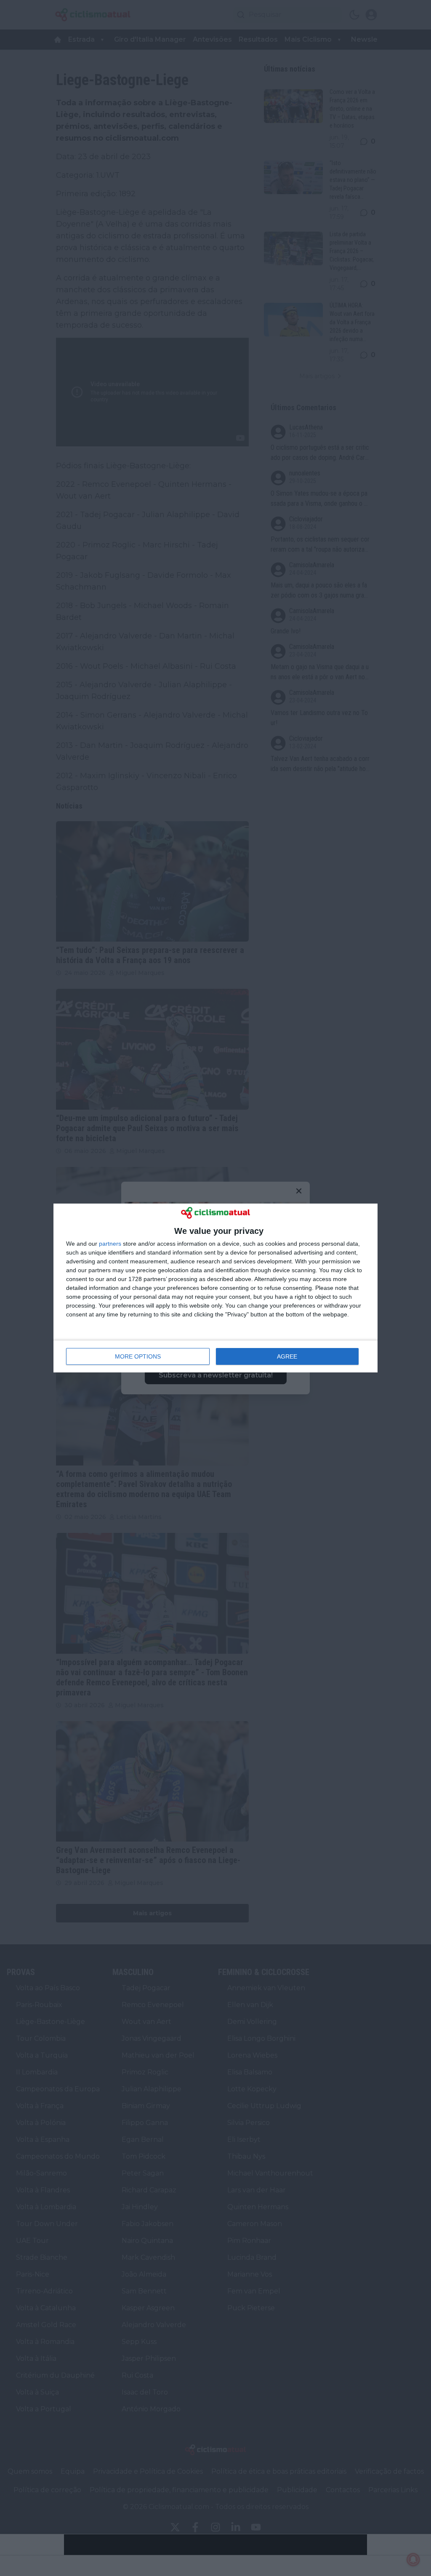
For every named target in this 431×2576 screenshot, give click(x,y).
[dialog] (215, 1288)
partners (110, 1244)
